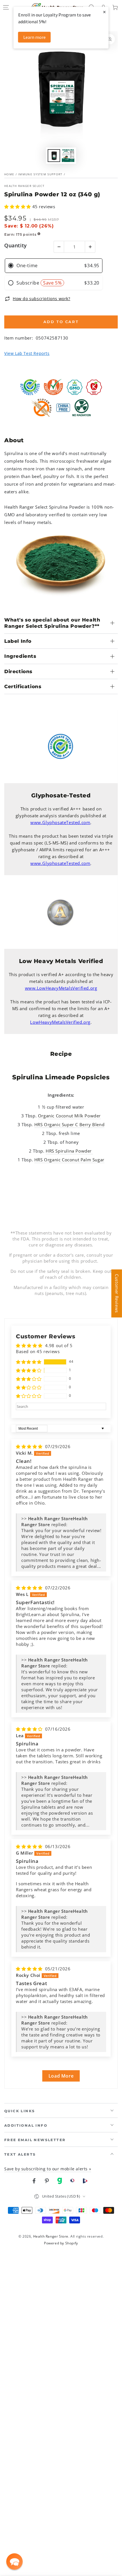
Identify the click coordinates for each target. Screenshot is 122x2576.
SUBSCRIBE (61, 111)
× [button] (104, 12)
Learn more (34, 37)
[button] (14, 2562)
